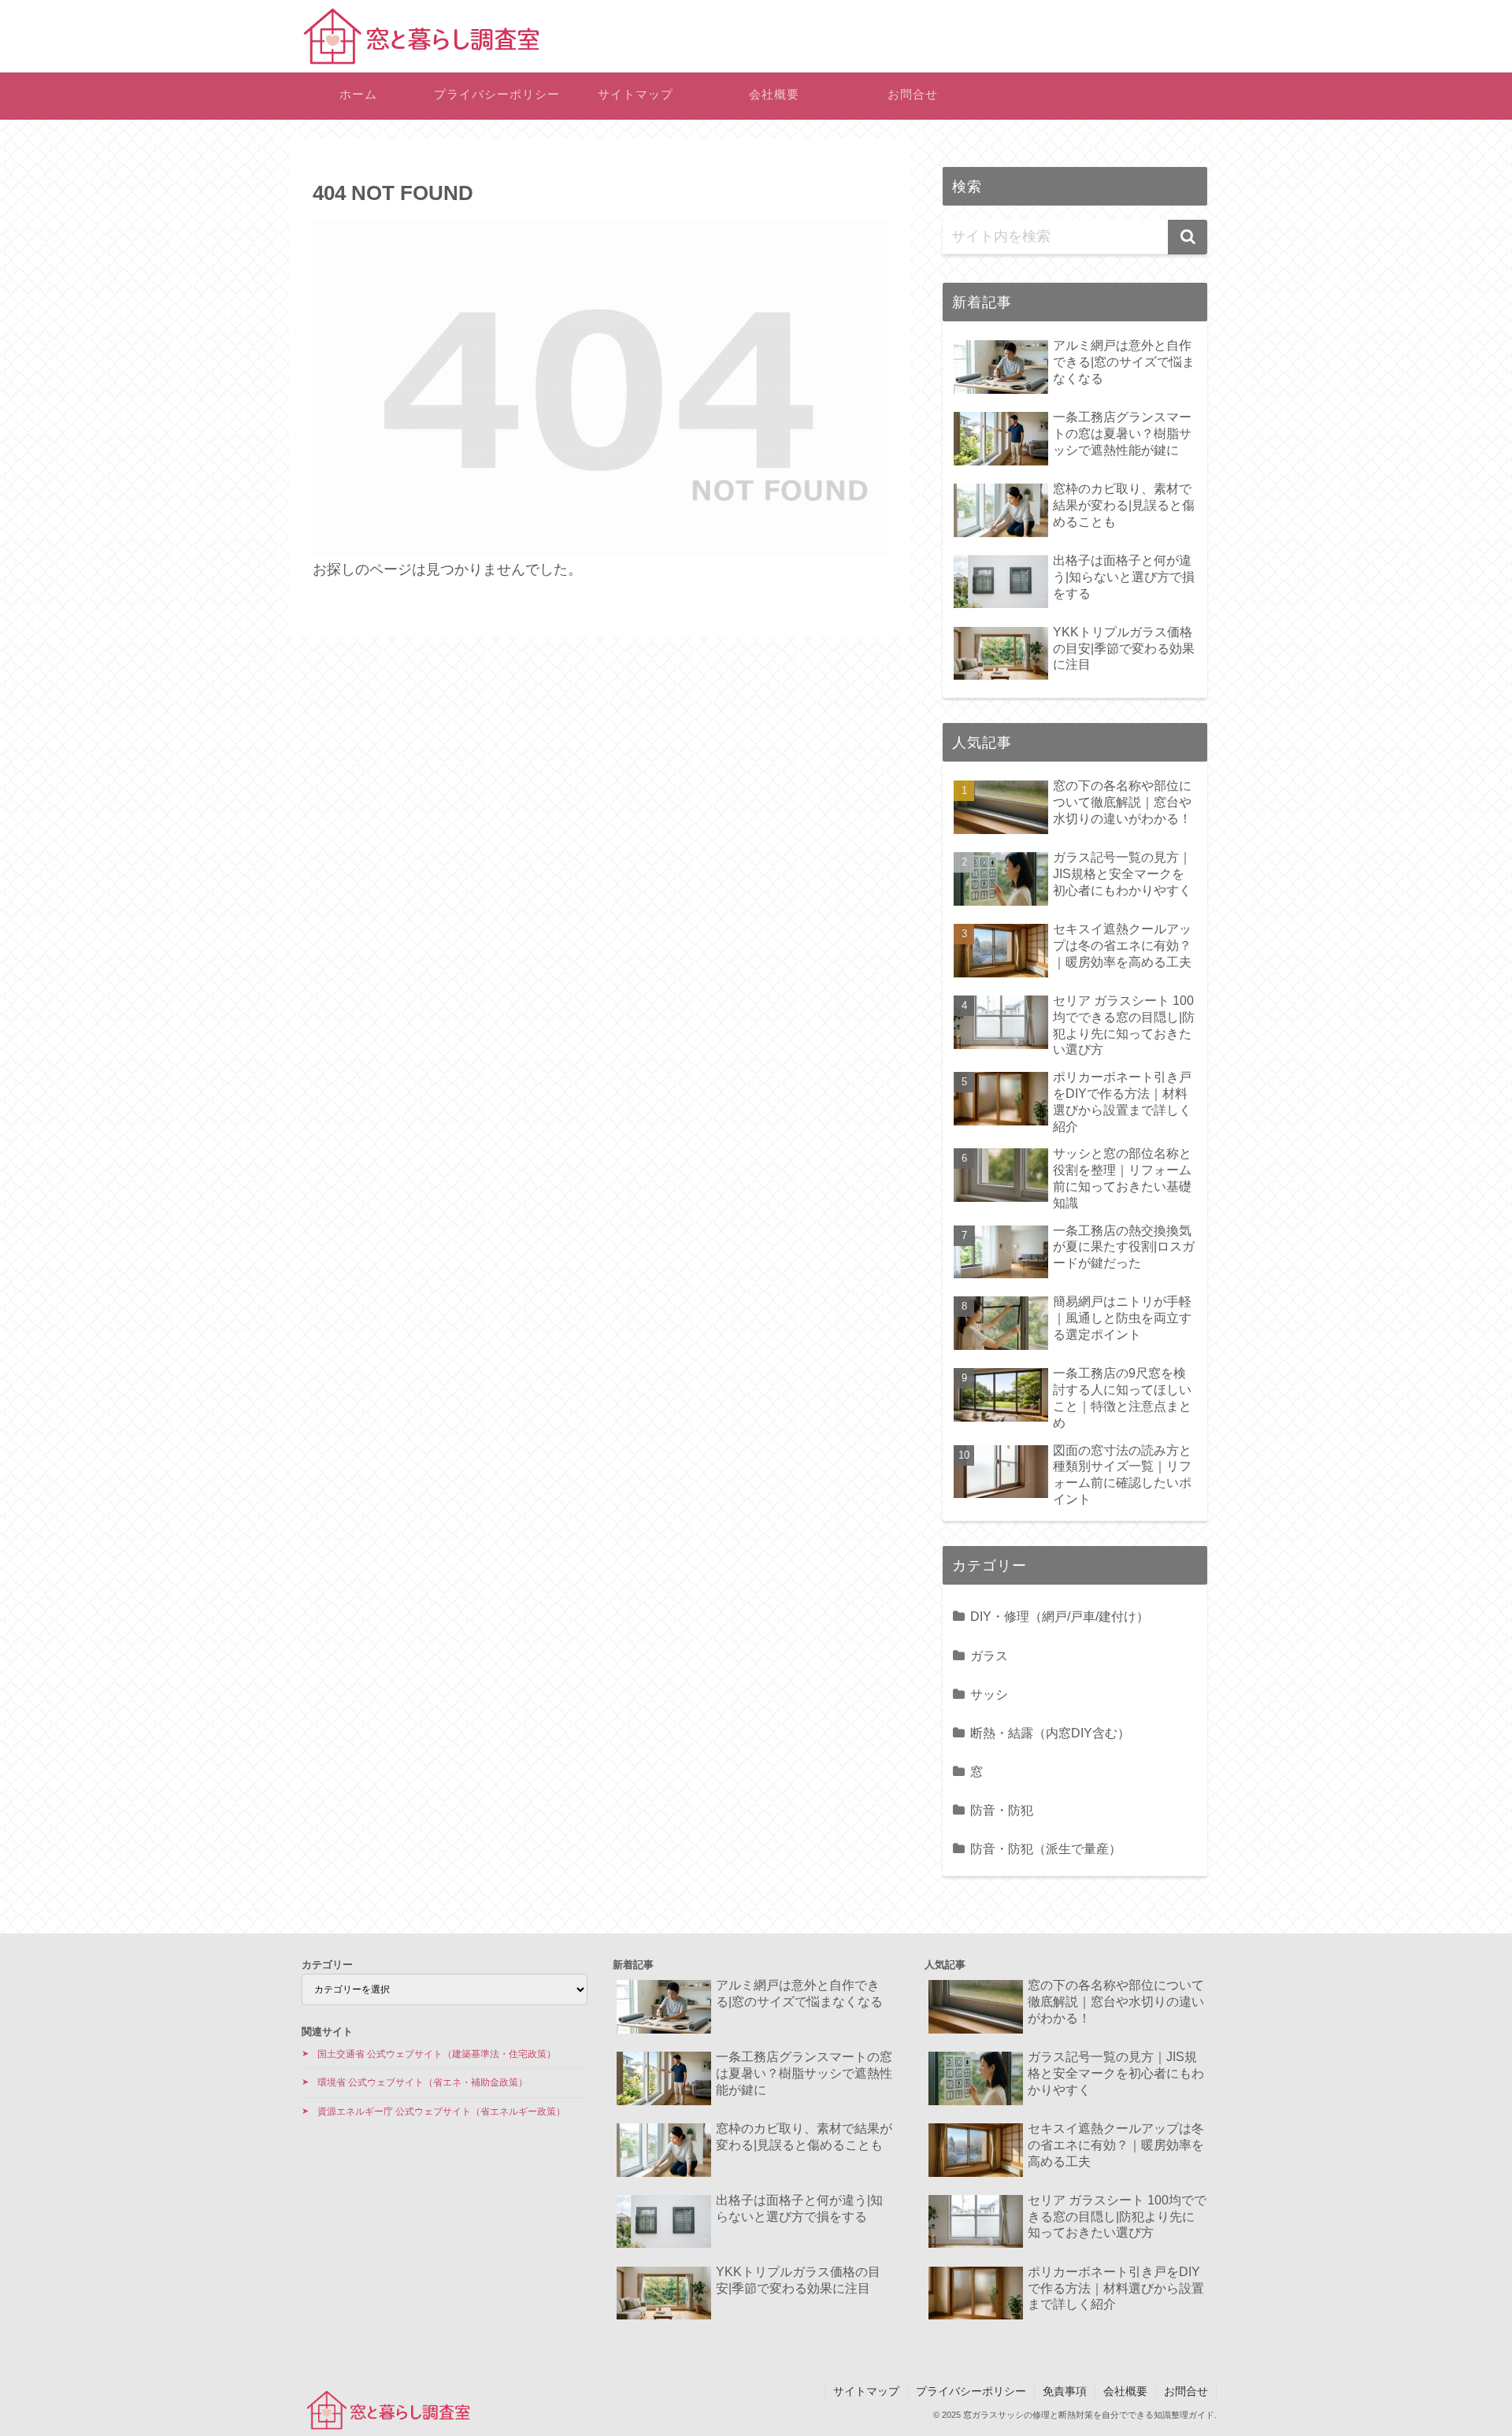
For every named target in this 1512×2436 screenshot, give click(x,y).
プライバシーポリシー (971, 2391)
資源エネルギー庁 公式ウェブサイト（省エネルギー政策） (441, 2112)
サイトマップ (866, 2391)
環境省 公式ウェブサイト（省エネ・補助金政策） (422, 2082)
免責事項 (1065, 2391)
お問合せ (1186, 2391)
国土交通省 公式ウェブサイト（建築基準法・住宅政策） (437, 2054)
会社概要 (1125, 2391)
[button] (1188, 237)
